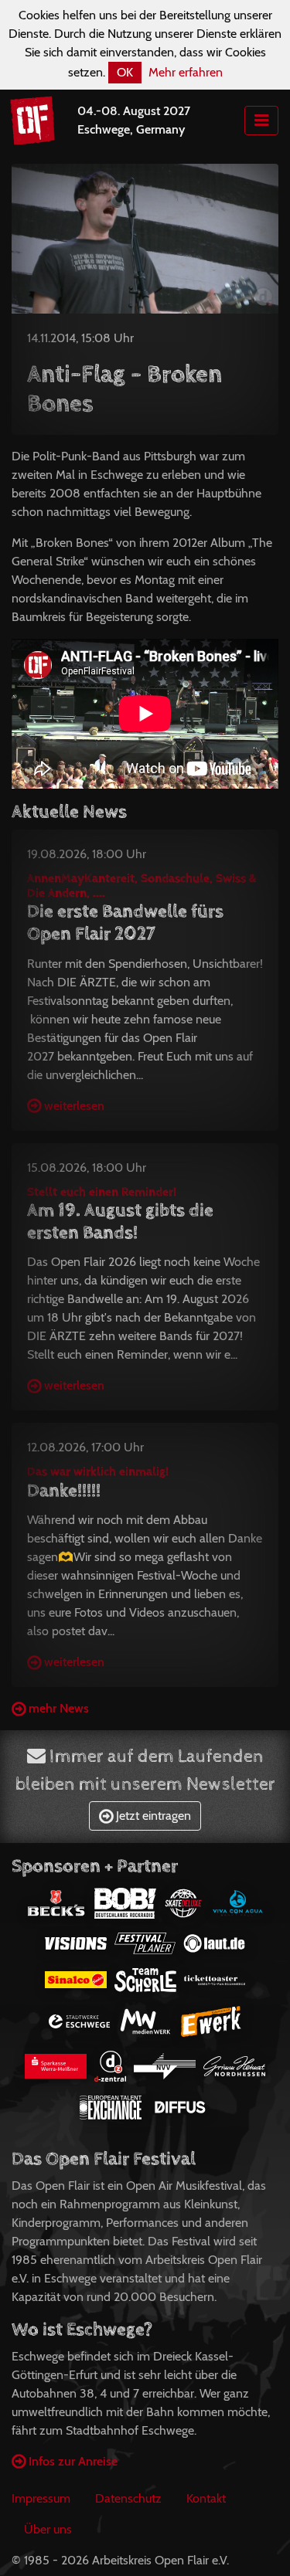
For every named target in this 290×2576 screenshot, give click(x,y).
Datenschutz (128, 2498)
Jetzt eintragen (152, 1816)
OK (125, 72)
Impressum (41, 2498)
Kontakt (206, 2498)
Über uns (48, 2529)
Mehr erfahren (186, 72)
